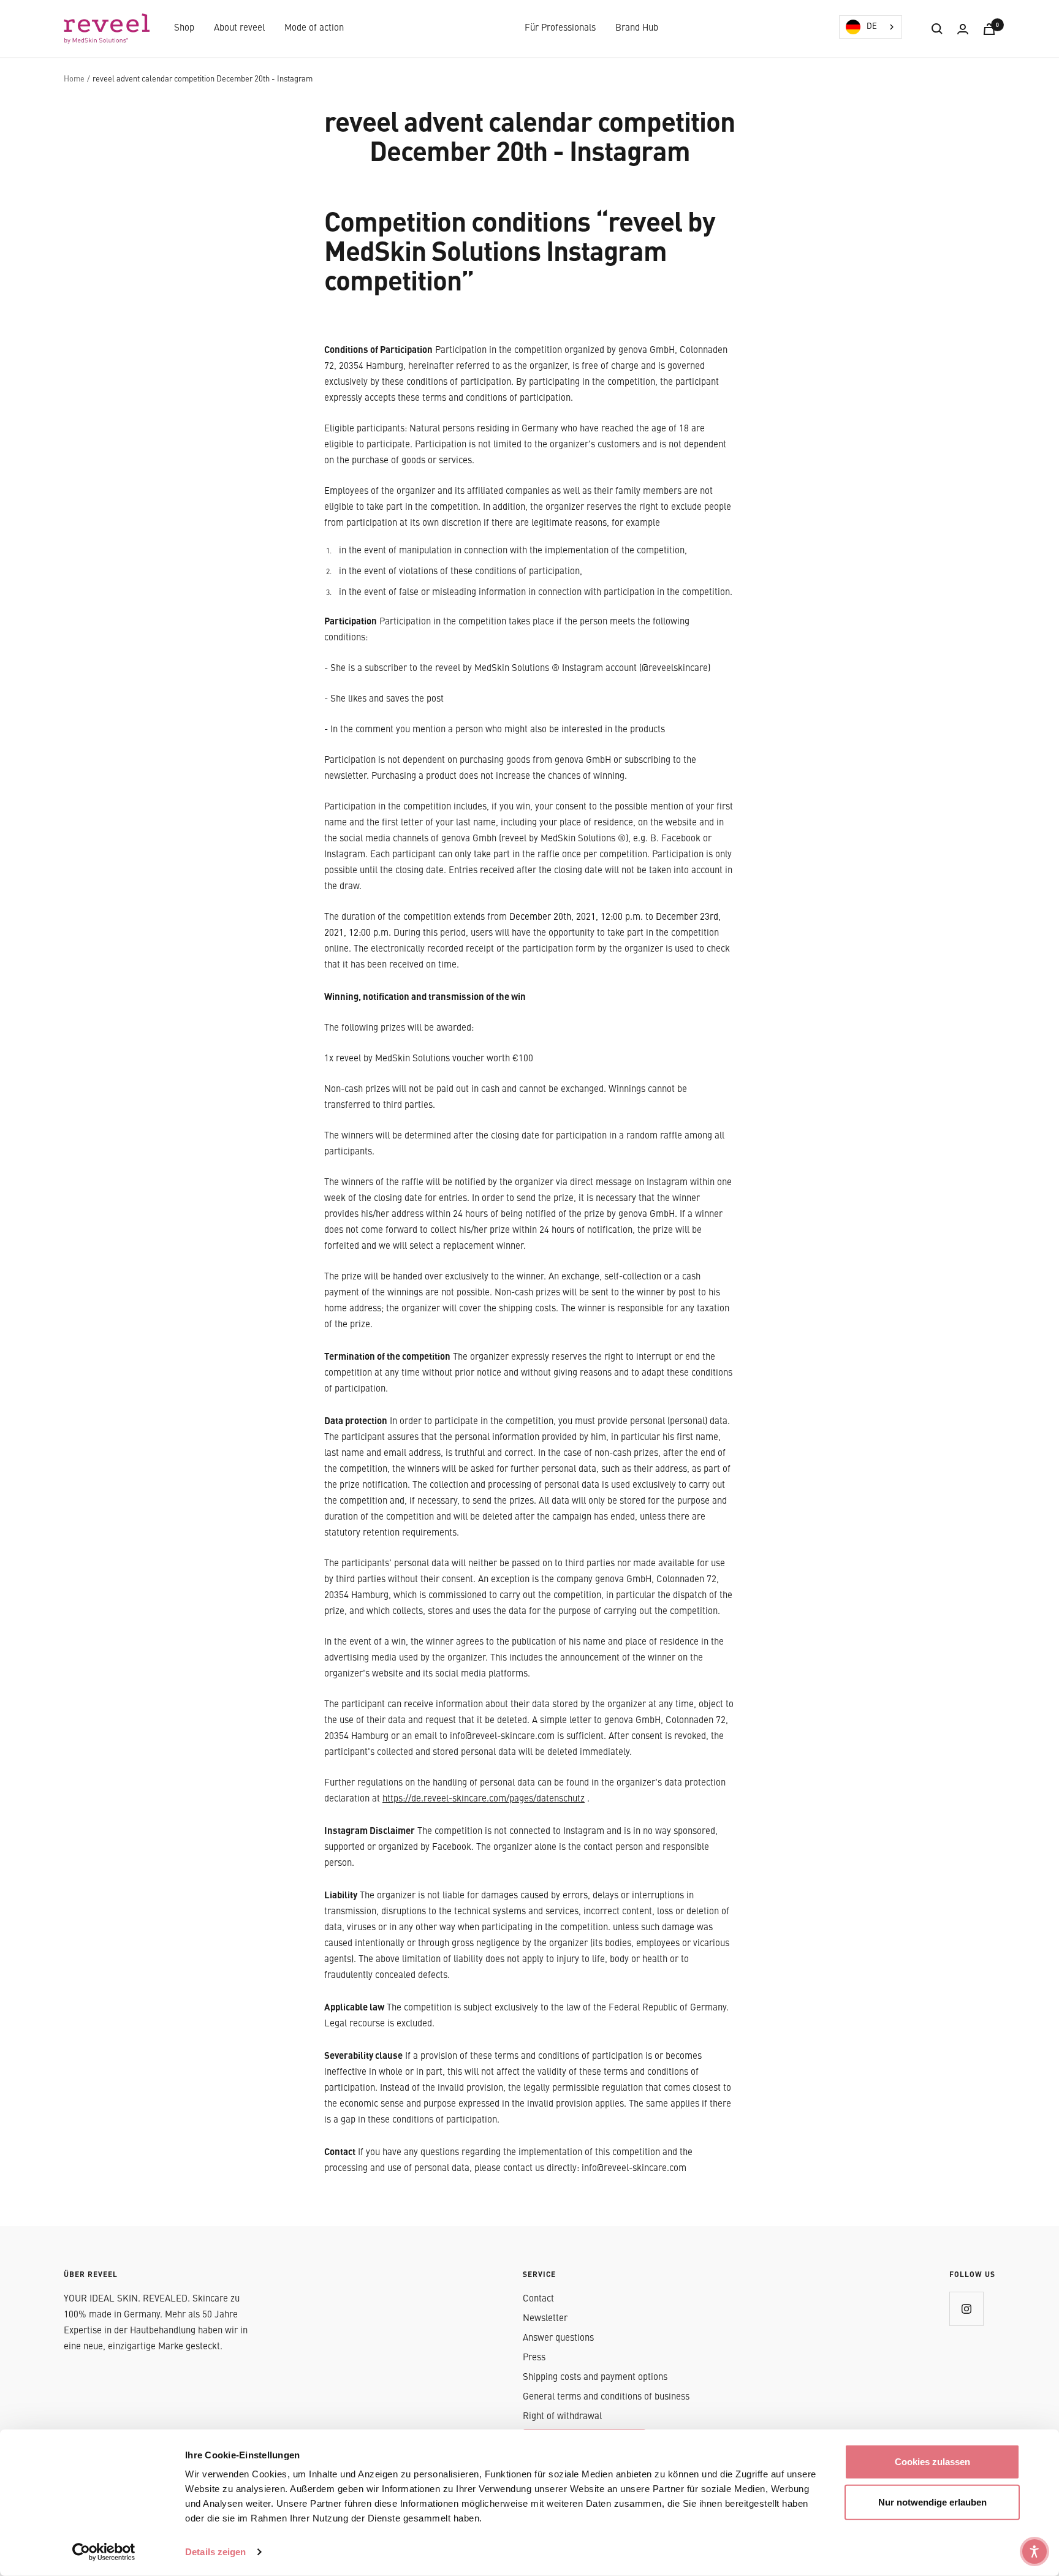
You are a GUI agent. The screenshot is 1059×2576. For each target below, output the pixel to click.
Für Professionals (560, 28)
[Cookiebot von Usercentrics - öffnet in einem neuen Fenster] (104, 2552)
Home (74, 79)
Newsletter (545, 2319)
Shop (184, 28)
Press (534, 2358)
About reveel (239, 28)
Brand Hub (637, 28)
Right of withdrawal (562, 2417)
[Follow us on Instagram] (966, 2309)
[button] (1034, 2551)
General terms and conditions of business (606, 2397)
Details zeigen (215, 2552)
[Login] (963, 29)
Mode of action (314, 28)
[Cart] (989, 29)
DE (872, 27)
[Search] (937, 29)
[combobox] (871, 27)
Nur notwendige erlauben (932, 2502)
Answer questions (558, 2339)
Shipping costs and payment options (595, 2378)
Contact (538, 2299)
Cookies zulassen (932, 2462)
